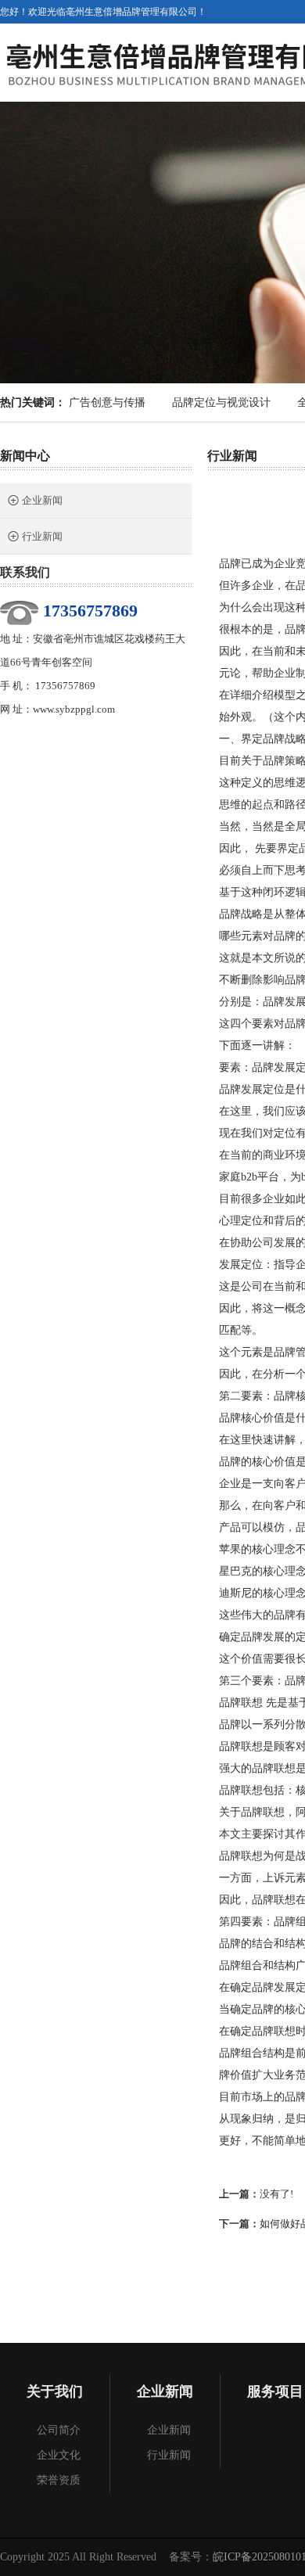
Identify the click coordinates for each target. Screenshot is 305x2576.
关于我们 (55, 2391)
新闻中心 (25, 456)
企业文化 (59, 2455)
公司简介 (59, 2430)
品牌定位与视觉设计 (221, 402)
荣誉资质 (59, 2480)
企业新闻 (42, 500)
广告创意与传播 (107, 402)
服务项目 (275, 2391)
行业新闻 (42, 536)
